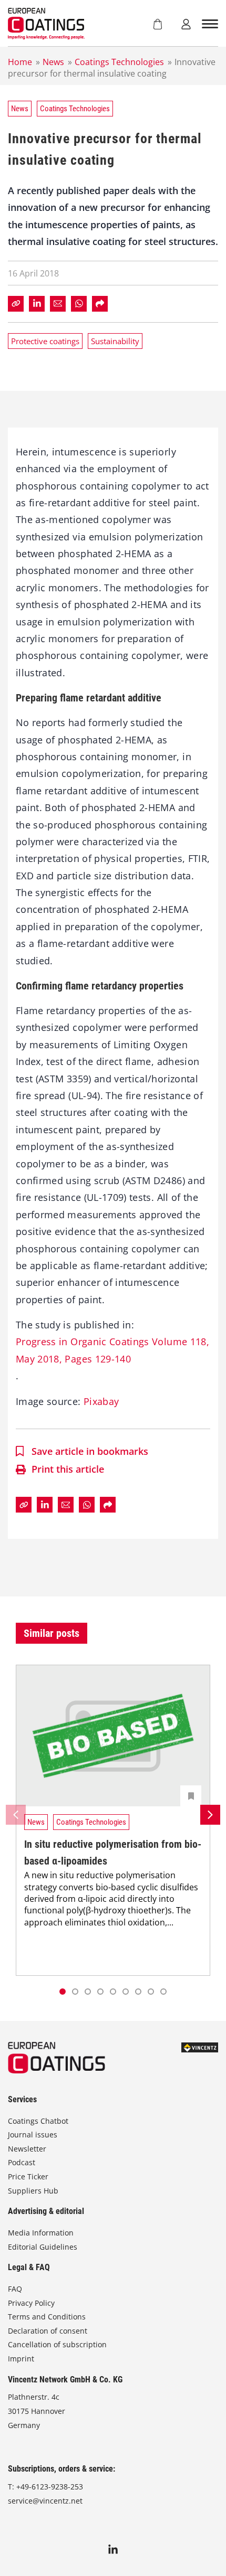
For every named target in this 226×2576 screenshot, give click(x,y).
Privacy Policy (31, 2303)
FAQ (15, 2289)
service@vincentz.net (45, 2501)
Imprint (21, 2359)
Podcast (22, 2162)
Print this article (68, 1469)
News (53, 62)
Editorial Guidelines (43, 2247)
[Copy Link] (16, 304)
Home (20, 62)
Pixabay (101, 1401)
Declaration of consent (48, 2331)
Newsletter (27, 2149)
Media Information (41, 2233)
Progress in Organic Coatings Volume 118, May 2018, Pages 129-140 (112, 1350)
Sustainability (115, 341)
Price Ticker (28, 2176)
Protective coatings (45, 341)
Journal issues (33, 2135)
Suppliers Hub (33, 2191)
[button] (75, 1992)
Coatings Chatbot (38, 2121)
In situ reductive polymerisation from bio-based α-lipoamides (113, 1853)
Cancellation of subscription (57, 2344)
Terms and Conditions (47, 2317)
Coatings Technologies (119, 62)
